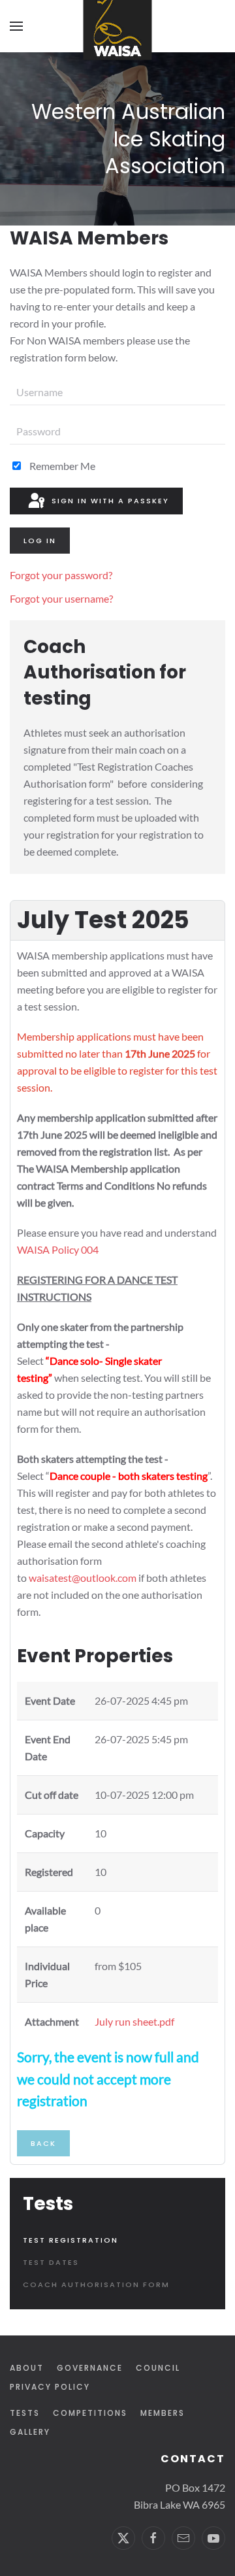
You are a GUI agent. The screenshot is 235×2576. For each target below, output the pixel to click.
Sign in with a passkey (109, 501)
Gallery (30, 2432)
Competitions (90, 2413)
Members (163, 2413)
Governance (90, 2368)
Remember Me (61, 466)
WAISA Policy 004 (58, 1249)
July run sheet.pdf (134, 2021)
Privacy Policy (50, 2387)
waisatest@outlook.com (83, 1578)
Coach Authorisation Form (96, 2284)
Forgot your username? (61, 598)
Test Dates (51, 2262)
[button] (16, 26)
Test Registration (70, 2240)
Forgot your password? (61, 575)
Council (158, 2368)
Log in (40, 541)
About (27, 2368)
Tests (25, 2413)
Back (43, 2143)
